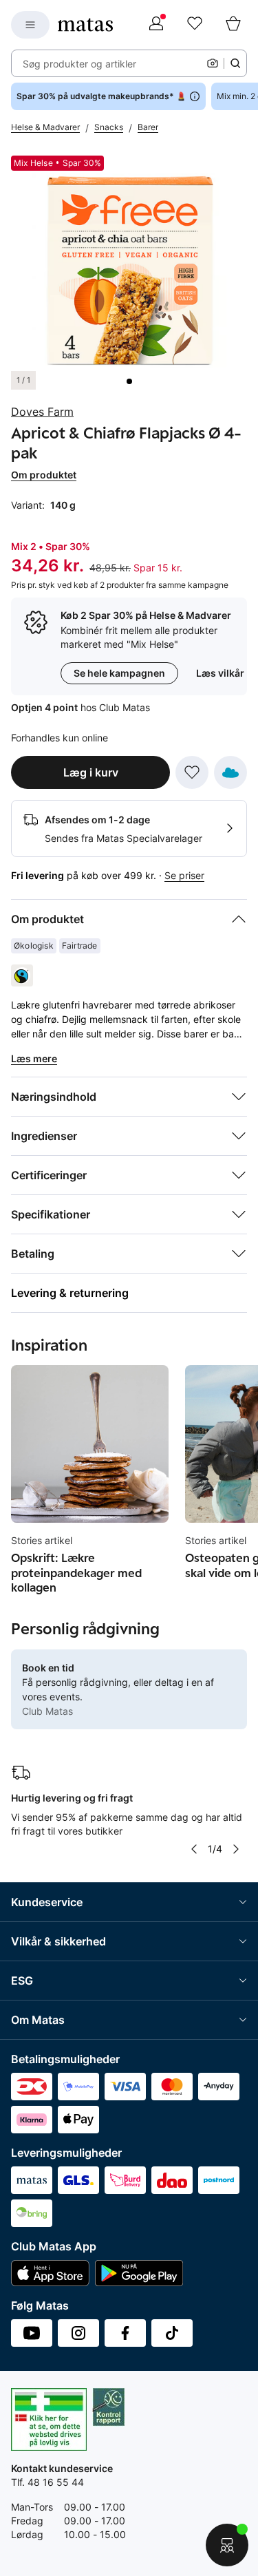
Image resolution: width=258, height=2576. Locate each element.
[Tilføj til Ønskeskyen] (230, 772)
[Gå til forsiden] (85, 25)
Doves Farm (42, 412)
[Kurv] (233, 25)
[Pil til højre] (236, 1849)
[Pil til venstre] (194, 1849)
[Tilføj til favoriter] (192, 772)
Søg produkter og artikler (79, 64)
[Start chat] (227, 2545)
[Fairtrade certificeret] (22, 975)
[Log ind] (156, 25)
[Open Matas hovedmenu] (30, 25)
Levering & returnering (70, 1293)
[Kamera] (213, 63)
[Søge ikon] (235, 63)
